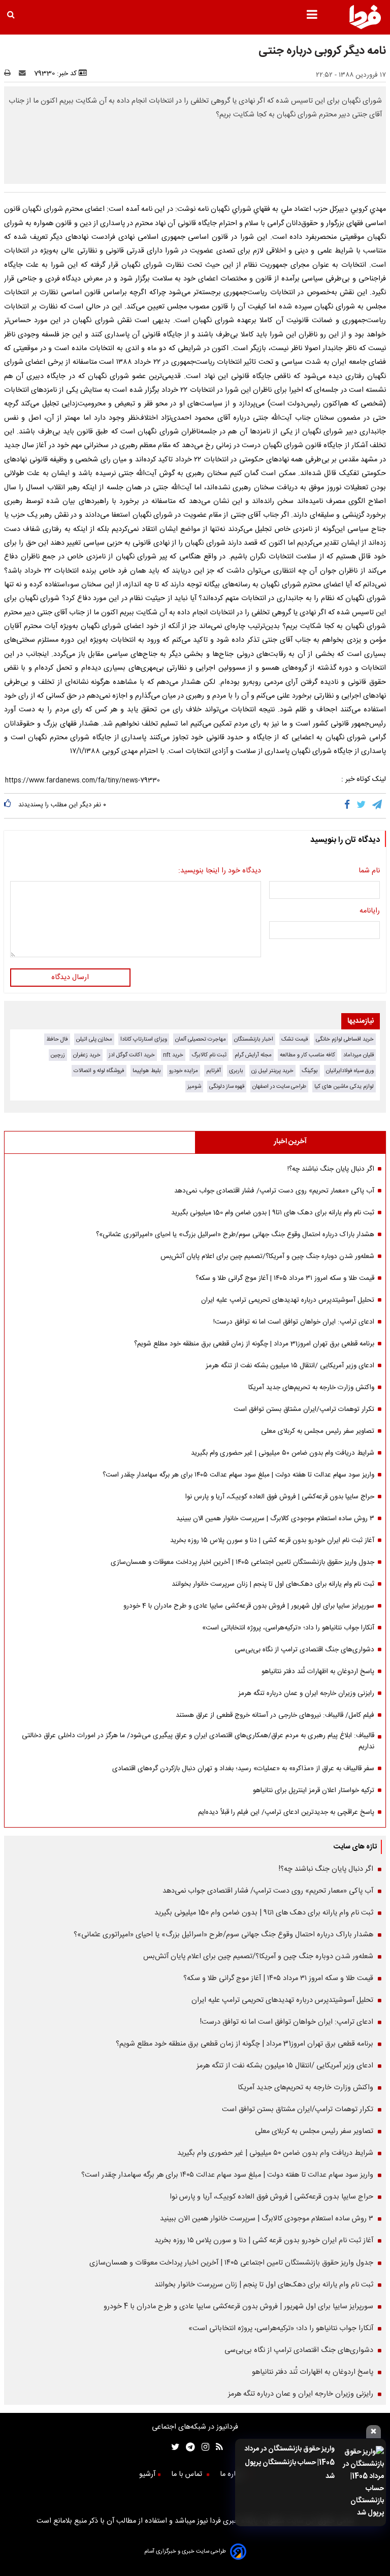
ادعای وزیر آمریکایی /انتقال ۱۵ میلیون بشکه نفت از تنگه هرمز (290, 1366)
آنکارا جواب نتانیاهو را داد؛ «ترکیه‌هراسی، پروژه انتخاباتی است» (288, 1628)
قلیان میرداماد (359, 1055)
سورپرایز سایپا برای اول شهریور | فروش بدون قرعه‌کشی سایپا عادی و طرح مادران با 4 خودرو (249, 1606)
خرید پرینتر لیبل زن (272, 1071)
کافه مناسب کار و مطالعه (307, 1055)
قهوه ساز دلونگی (227, 1087)
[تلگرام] (378, 806)
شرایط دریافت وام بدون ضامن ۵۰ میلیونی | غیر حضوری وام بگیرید (283, 1453)
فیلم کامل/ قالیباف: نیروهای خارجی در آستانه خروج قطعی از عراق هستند (275, 1715)
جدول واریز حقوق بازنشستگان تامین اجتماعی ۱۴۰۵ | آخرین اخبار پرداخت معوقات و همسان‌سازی (242, 1562)
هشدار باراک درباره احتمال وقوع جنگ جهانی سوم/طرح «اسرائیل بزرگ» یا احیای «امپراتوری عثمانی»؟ (235, 1235)
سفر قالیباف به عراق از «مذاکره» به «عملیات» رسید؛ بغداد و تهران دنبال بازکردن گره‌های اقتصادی (243, 1769)
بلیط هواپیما (147, 1071)
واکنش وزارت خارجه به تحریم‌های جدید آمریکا (311, 1388)
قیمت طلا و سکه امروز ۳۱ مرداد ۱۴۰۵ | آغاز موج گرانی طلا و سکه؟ (285, 1278)
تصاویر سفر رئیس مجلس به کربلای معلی (318, 1431)
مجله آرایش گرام (253, 1055)
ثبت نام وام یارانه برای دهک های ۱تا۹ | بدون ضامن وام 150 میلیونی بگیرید (273, 1213)
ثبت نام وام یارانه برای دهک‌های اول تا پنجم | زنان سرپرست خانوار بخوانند (273, 1584)
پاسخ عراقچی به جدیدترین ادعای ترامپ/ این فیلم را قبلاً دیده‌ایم (286, 1812)
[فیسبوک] (349, 806)
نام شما (369, 871)
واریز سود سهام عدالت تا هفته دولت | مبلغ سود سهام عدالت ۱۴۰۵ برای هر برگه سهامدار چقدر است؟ (238, 1475)
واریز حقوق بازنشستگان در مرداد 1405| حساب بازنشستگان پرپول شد (289, 2463)
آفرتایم (214, 1071)
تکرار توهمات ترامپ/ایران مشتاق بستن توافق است (304, 1409)
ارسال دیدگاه (70, 978)
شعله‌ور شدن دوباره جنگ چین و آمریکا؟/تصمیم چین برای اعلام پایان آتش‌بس (267, 1256)
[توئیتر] (173, 2448)
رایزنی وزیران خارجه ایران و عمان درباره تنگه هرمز (306, 1693)
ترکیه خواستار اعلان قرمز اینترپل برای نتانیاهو (314, 1790)
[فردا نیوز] (365, 28)
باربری (236, 1071)
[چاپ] (10, 74)
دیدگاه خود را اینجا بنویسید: (220, 871)
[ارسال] (24, 74)
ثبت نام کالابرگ (209, 1055)
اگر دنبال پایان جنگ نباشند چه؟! (331, 1169)
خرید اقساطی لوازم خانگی (345, 1039)
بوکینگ (310, 1071)
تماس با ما (188, 2474)
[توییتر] (362, 806)
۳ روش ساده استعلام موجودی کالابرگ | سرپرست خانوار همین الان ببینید (275, 1519)
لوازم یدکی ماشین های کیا (344, 1087)
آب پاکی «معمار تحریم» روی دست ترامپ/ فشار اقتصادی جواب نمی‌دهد (274, 1191)
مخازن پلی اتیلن (94, 1039)
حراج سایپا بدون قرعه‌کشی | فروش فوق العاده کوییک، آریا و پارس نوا (280, 1497)
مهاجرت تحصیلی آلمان (201, 1039)
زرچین (58, 1055)
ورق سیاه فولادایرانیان (350, 1071)
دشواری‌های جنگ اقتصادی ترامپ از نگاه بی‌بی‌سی (304, 1650)
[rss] (216, 2448)
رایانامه (370, 911)
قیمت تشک (295, 1039)
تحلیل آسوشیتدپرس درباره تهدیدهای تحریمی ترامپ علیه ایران (288, 1300)
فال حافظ (57, 1039)
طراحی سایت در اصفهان (279, 1087)
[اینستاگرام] (202, 2448)
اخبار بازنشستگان (254, 1039)
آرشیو (147, 2474)
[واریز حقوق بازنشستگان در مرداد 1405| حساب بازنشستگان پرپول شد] (362, 2483)
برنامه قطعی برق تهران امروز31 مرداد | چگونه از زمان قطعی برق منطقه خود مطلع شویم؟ (254, 1344)
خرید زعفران (87, 1055)
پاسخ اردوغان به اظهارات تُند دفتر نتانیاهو (318, 1672)
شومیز (194, 1087)
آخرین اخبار (290, 1142)
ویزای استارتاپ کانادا (144, 1039)
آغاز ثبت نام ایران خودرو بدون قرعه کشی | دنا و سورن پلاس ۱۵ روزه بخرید (272, 1541)
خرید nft (173, 1055)
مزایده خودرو (184, 1071)
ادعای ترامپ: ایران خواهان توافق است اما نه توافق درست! (294, 1322)
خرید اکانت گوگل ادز (132, 1055)
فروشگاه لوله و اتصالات (99, 1071)
